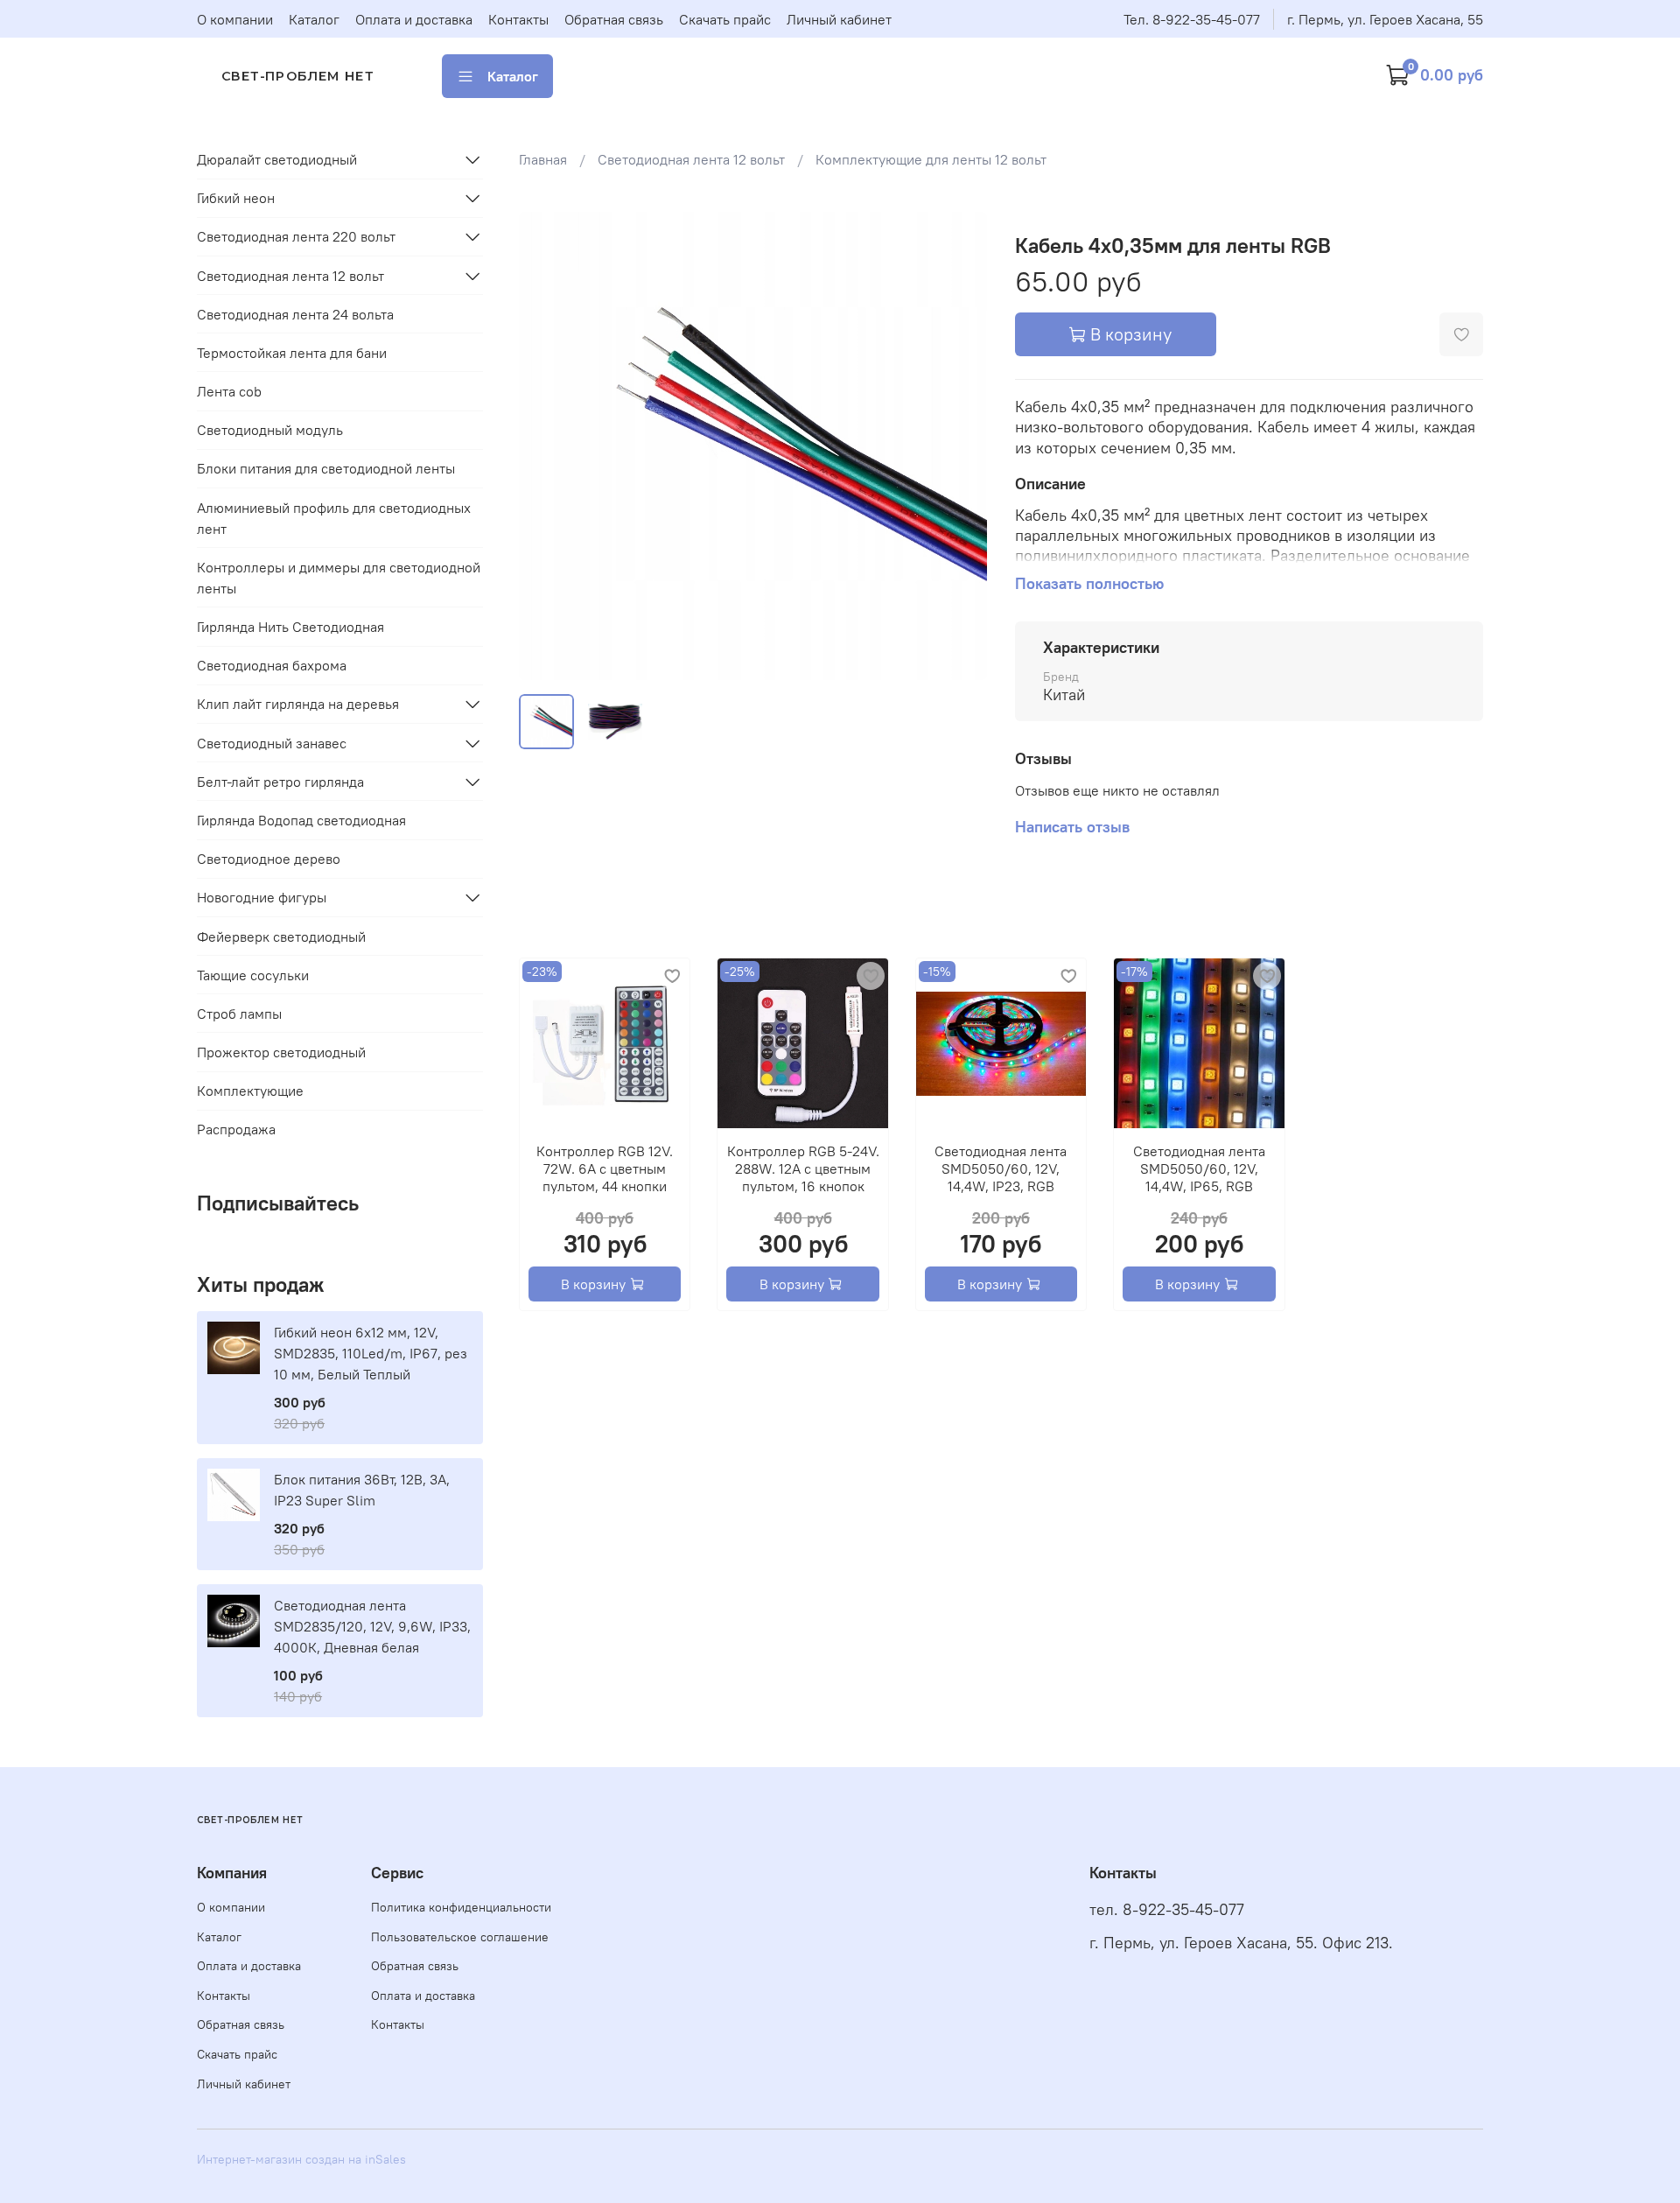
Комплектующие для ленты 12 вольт (931, 159)
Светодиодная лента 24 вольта (295, 314)
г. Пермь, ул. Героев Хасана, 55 (1385, 19)
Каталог (314, 19)
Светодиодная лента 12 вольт (691, 159)
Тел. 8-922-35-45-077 (1192, 19)
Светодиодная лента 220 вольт (296, 236)
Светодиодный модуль (270, 430)
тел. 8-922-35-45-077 (1167, 1910)
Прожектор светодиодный (281, 1052)
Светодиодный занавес (272, 743)
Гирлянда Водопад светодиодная (301, 820)
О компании (235, 19)
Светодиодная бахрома (272, 665)
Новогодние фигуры (262, 897)
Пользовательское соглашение (460, 1937)
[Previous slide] (547, 446)
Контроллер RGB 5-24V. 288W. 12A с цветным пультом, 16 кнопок (802, 1168)
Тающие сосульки (253, 975)
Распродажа (236, 1129)
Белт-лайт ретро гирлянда (280, 782)
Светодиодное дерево (269, 859)
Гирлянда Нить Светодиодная (290, 627)
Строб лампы (239, 1014)
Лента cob (229, 391)
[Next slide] (959, 446)
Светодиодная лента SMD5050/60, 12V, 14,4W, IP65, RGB (1198, 1168)
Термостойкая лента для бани (292, 353)
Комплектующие (250, 1091)
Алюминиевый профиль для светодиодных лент (334, 518)
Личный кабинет (839, 19)
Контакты (518, 19)
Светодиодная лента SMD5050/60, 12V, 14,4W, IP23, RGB (1001, 1168)
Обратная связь (614, 19)
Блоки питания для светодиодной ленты (326, 468)
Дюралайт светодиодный (277, 159)
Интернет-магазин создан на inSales (301, 2159)
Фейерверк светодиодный (281, 937)
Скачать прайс (725, 19)
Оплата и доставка (414, 19)
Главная (543, 159)
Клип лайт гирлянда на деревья (298, 704)
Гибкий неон (236, 198)
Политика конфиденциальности (461, 1907)
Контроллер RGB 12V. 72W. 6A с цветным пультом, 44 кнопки (605, 1168)
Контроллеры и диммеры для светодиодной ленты (339, 578)
